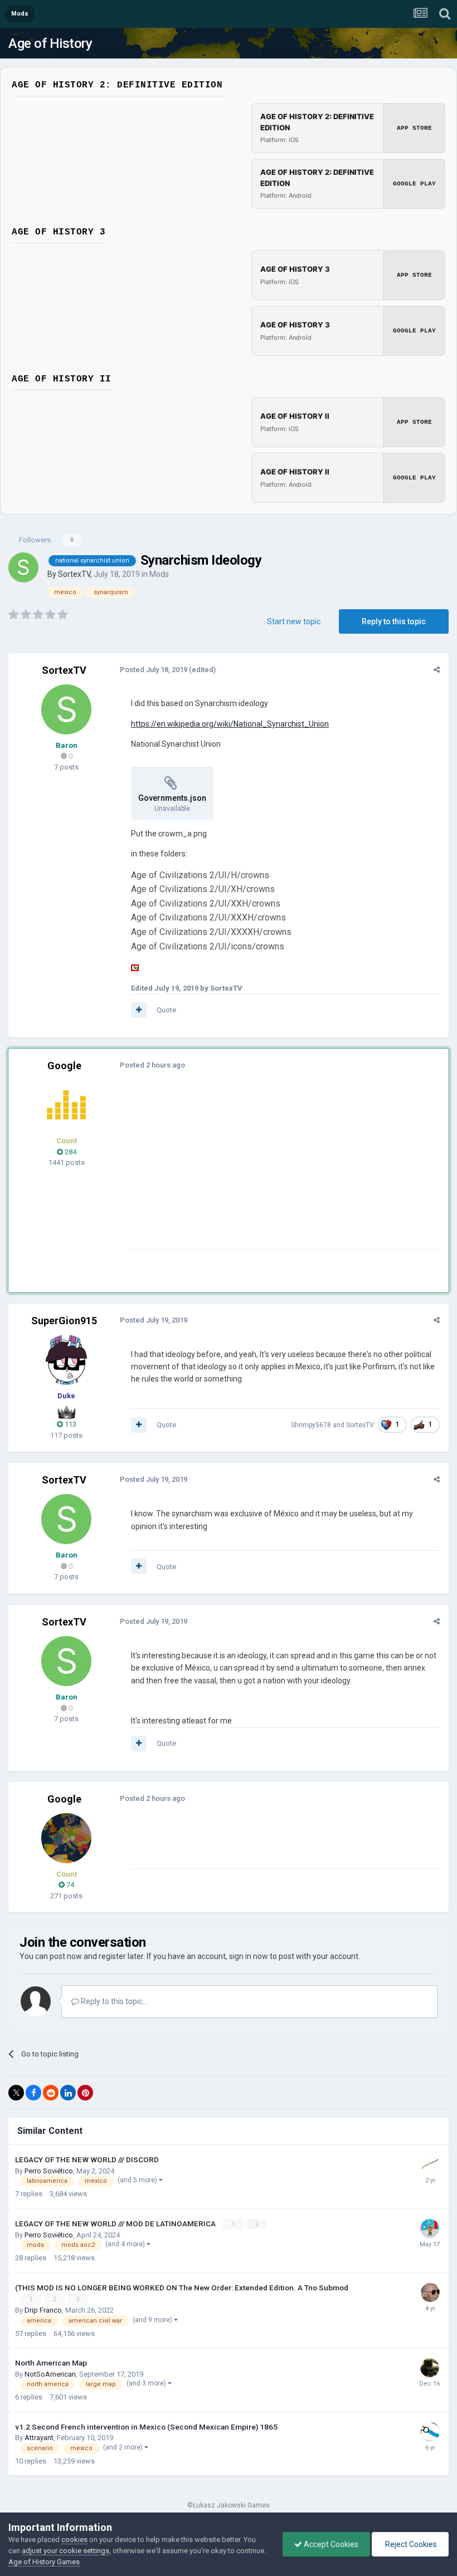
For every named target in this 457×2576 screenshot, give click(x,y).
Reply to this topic (394, 621)
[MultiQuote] (139, 1010)
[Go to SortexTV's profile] (23, 567)
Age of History (50, 43)
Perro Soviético (49, 2171)
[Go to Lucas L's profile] (430, 2432)
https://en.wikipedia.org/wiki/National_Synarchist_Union (230, 724)
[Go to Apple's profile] (430, 2368)
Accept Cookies (330, 2544)
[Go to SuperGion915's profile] (66, 1360)
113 (70, 1424)
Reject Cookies (410, 2544)
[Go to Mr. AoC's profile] (66, 1105)
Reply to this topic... (113, 2001)
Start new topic (294, 621)
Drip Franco (43, 2310)
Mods (159, 574)
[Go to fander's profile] (430, 2164)
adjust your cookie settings (65, 2551)
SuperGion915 (64, 1321)
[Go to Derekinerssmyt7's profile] (430, 2229)
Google (64, 1066)
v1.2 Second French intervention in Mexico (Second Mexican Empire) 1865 (146, 2427)
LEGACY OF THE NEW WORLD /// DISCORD (87, 2159)
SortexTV (74, 574)
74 (69, 1885)
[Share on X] (16, 2093)
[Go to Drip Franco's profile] (430, 2293)
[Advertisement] (261, 1171)
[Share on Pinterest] (85, 2093)
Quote (166, 1010)
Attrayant (39, 2438)
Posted (154, 670)
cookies (74, 2540)
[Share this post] (437, 670)
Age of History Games (44, 2562)
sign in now (249, 1956)
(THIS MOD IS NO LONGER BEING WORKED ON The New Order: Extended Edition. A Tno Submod (182, 2288)
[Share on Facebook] (33, 2093)
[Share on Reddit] (51, 2093)
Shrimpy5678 (311, 1425)
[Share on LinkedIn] (68, 2093)
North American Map (51, 2363)
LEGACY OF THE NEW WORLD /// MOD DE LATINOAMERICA (116, 2224)
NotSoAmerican (50, 2374)
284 (70, 1152)
